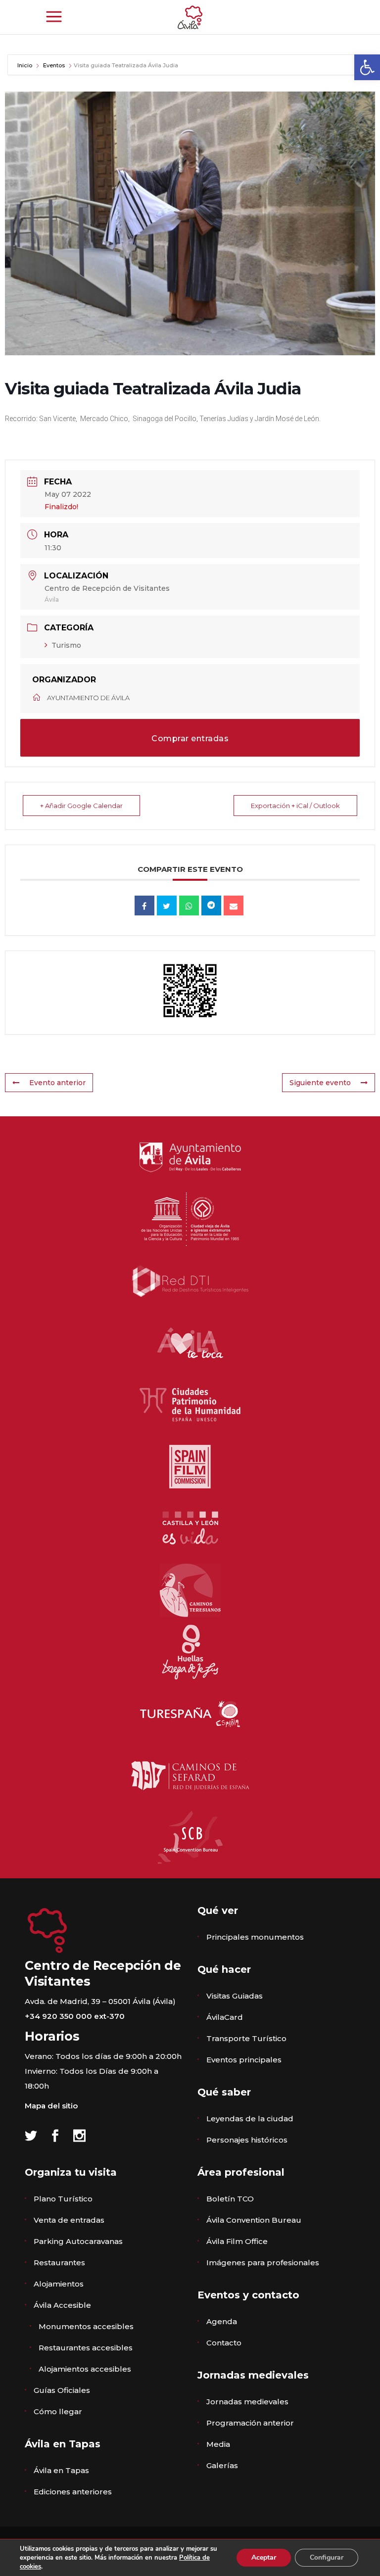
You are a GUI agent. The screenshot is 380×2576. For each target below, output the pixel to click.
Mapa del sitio (51, 2106)
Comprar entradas (190, 739)
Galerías (222, 2465)
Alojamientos (59, 2284)
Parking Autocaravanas (78, 2241)
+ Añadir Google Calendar (81, 806)
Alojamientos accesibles (85, 2369)
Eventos (54, 65)
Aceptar (264, 2557)
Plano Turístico (63, 2199)
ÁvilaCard (225, 2017)
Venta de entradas (69, 2220)
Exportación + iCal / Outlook (295, 806)
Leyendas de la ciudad (250, 2119)
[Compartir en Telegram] (211, 906)
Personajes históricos (247, 2140)
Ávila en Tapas (61, 2470)
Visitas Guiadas (235, 1996)
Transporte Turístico (246, 2038)
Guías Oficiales (62, 2390)
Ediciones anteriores (73, 2492)
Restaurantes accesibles (86, 2348)
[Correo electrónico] (234, 906)
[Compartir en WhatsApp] (189, 906)
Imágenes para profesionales (263, 2263)
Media (218, 2444)
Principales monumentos (255, 1937)
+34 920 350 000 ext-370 (75, 2016)
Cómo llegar (58, 2411)
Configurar (327, 2557)
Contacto (224, 2343)
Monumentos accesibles (86, 2326)
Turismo (66, 645)
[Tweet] (167, 906)
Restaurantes (59, 2263)
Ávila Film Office (237, 2241)
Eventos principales (244, 2060)
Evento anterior (57, 1083)
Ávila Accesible (62, 2305)
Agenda (222, 2321)
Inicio (25, 65)
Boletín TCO (230, 2199)
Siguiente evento (320, 1083)
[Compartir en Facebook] (144, 906)
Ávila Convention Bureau (254, 2220)
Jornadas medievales (247, 2402)
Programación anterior (250, 2423)
